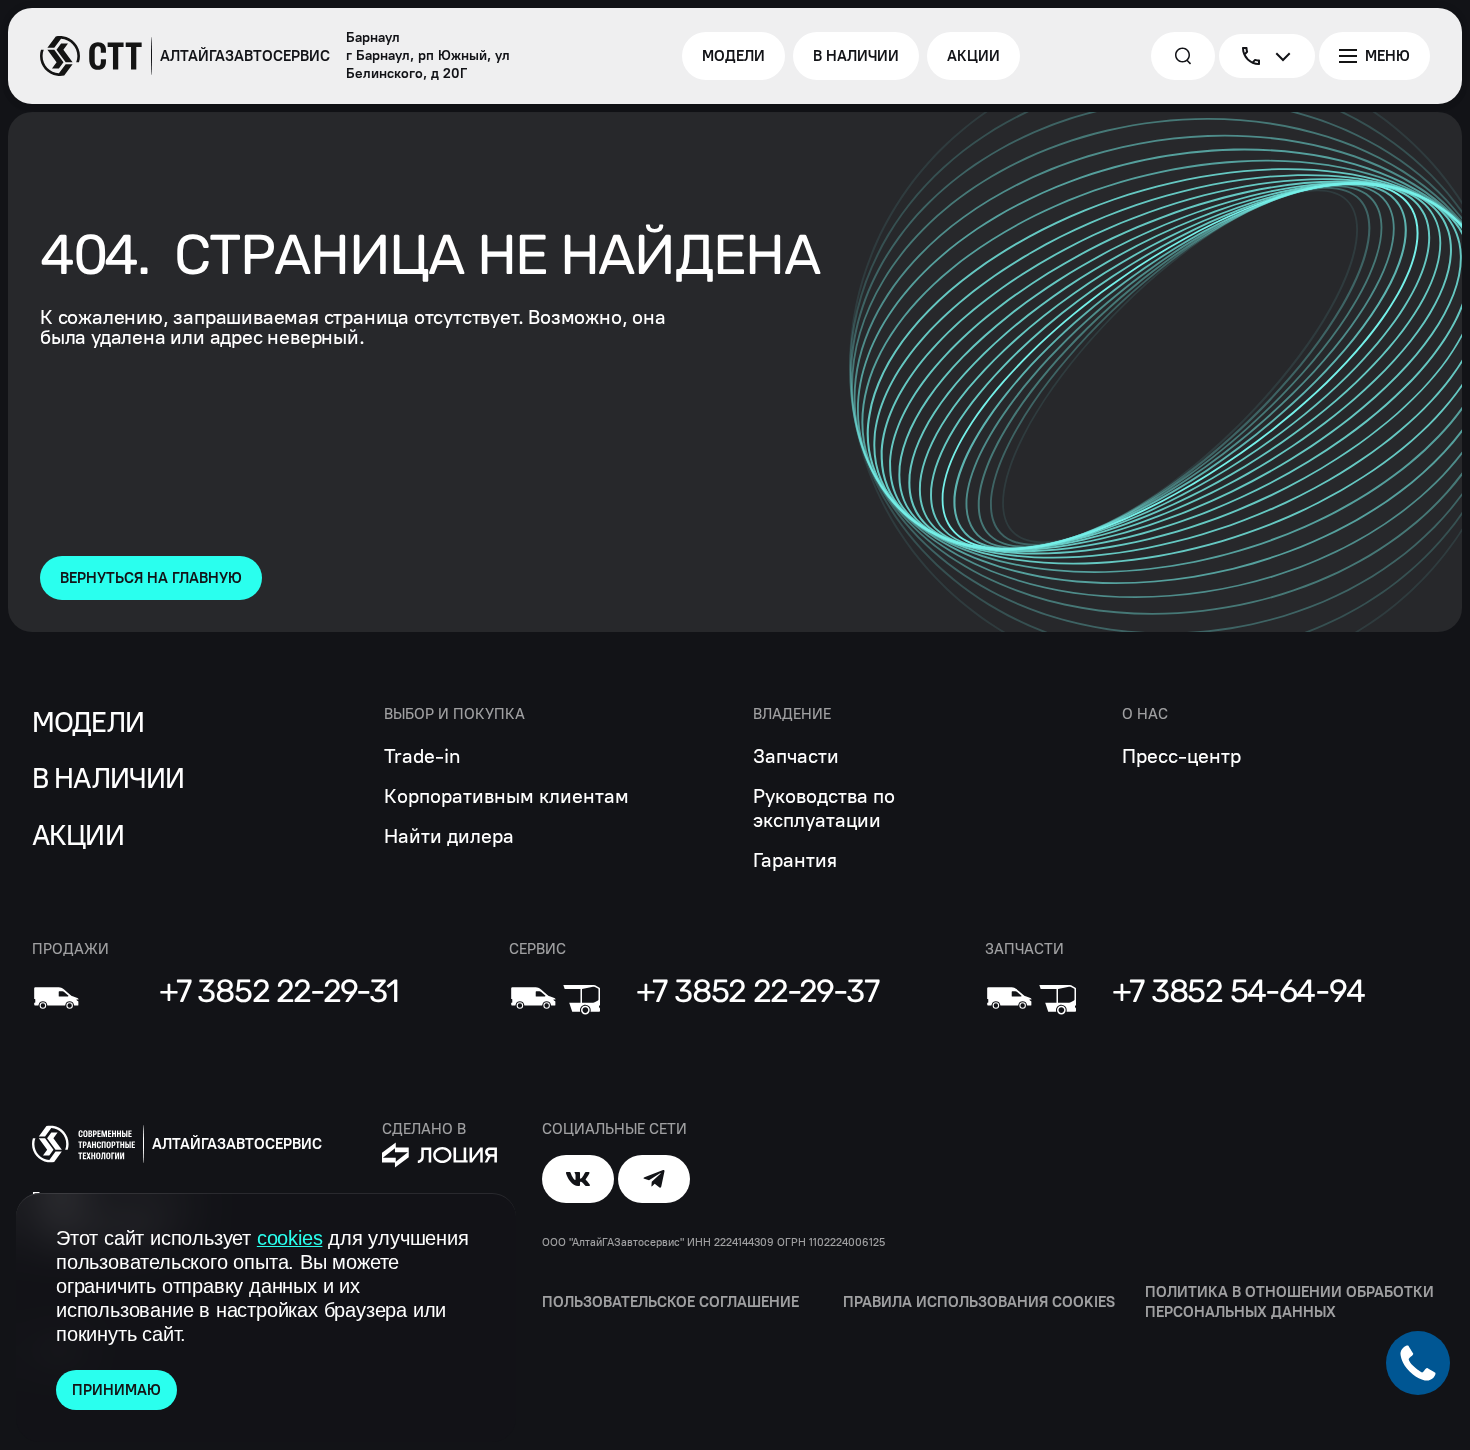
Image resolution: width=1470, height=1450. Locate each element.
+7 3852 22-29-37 (757, 992)
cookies (290, 1238)
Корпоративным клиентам (506, 796)
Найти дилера (449, 836)
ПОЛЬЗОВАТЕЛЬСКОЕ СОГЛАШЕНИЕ (670, 1302)
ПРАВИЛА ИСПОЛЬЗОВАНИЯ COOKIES (979, 1302)
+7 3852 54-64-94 (1238, 992)
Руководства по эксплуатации (824, 808)
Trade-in (422, 756)
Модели (88, 722)
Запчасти (796, 756)
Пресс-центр (1181, 756)
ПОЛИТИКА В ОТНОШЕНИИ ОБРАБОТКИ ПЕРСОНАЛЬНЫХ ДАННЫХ (1289, 1302)
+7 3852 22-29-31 (279, 992)
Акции (78, 835)
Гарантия (795, 860)
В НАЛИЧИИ (108, 778)
